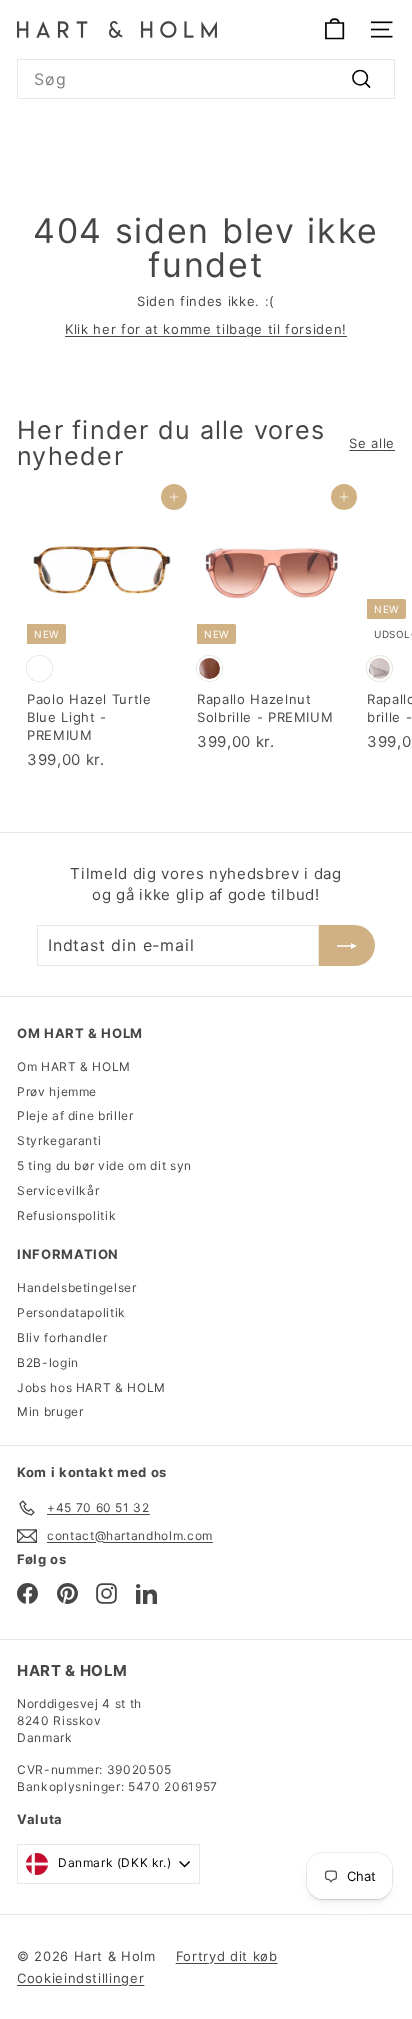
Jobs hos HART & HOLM (91, 1387)
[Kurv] (334, 29)
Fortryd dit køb (227, 1956)
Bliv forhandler (62, 1337)
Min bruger (50, 1411)
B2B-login (48, 1362)
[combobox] (206, 79)
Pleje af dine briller (75, 1115)
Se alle (372, 443)
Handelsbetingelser (77, 1287)
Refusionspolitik (66, 1215)
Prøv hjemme (57, 1091)
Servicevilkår (58, 1190)
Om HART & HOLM (74, 1066)
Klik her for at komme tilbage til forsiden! (206, 329)
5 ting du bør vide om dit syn (104, 1165)
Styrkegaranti (59, 1140)
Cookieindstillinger (80, 1978)
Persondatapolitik (71, 1312)
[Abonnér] (347, 945)
